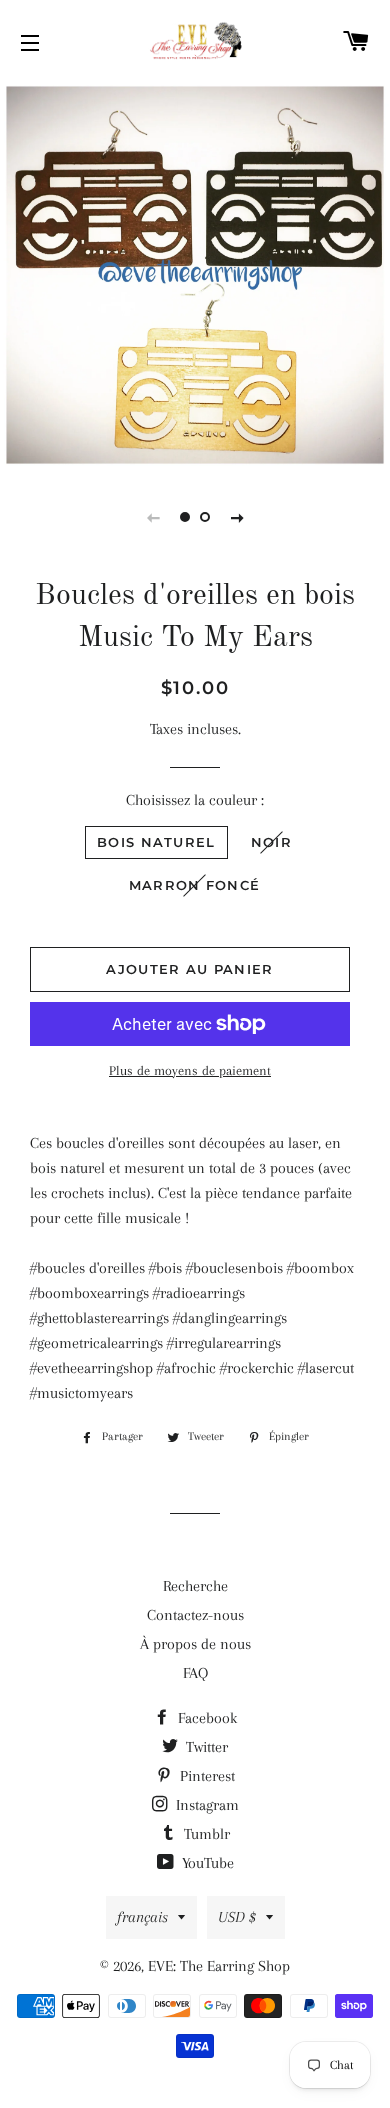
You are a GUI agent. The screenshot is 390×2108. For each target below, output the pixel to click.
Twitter (205, 1747)
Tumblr (205, 1834)
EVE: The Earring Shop (219, 1966)
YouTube (206, 1863)
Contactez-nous (195, 1615)
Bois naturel (156, 842)
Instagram (205, 1805)
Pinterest (205, 1776)
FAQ (195, 1673)
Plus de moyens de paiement (190, 1070)
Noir (271, 842)
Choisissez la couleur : (195, 800)
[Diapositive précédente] (153, 517)
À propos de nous (195, 1644)
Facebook (205, 1718)
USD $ (237, 1917)
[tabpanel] (195, 275)
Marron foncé (195, 885)
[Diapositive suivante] (237, 517)
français (142, 1917)
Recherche (195, 1586)
